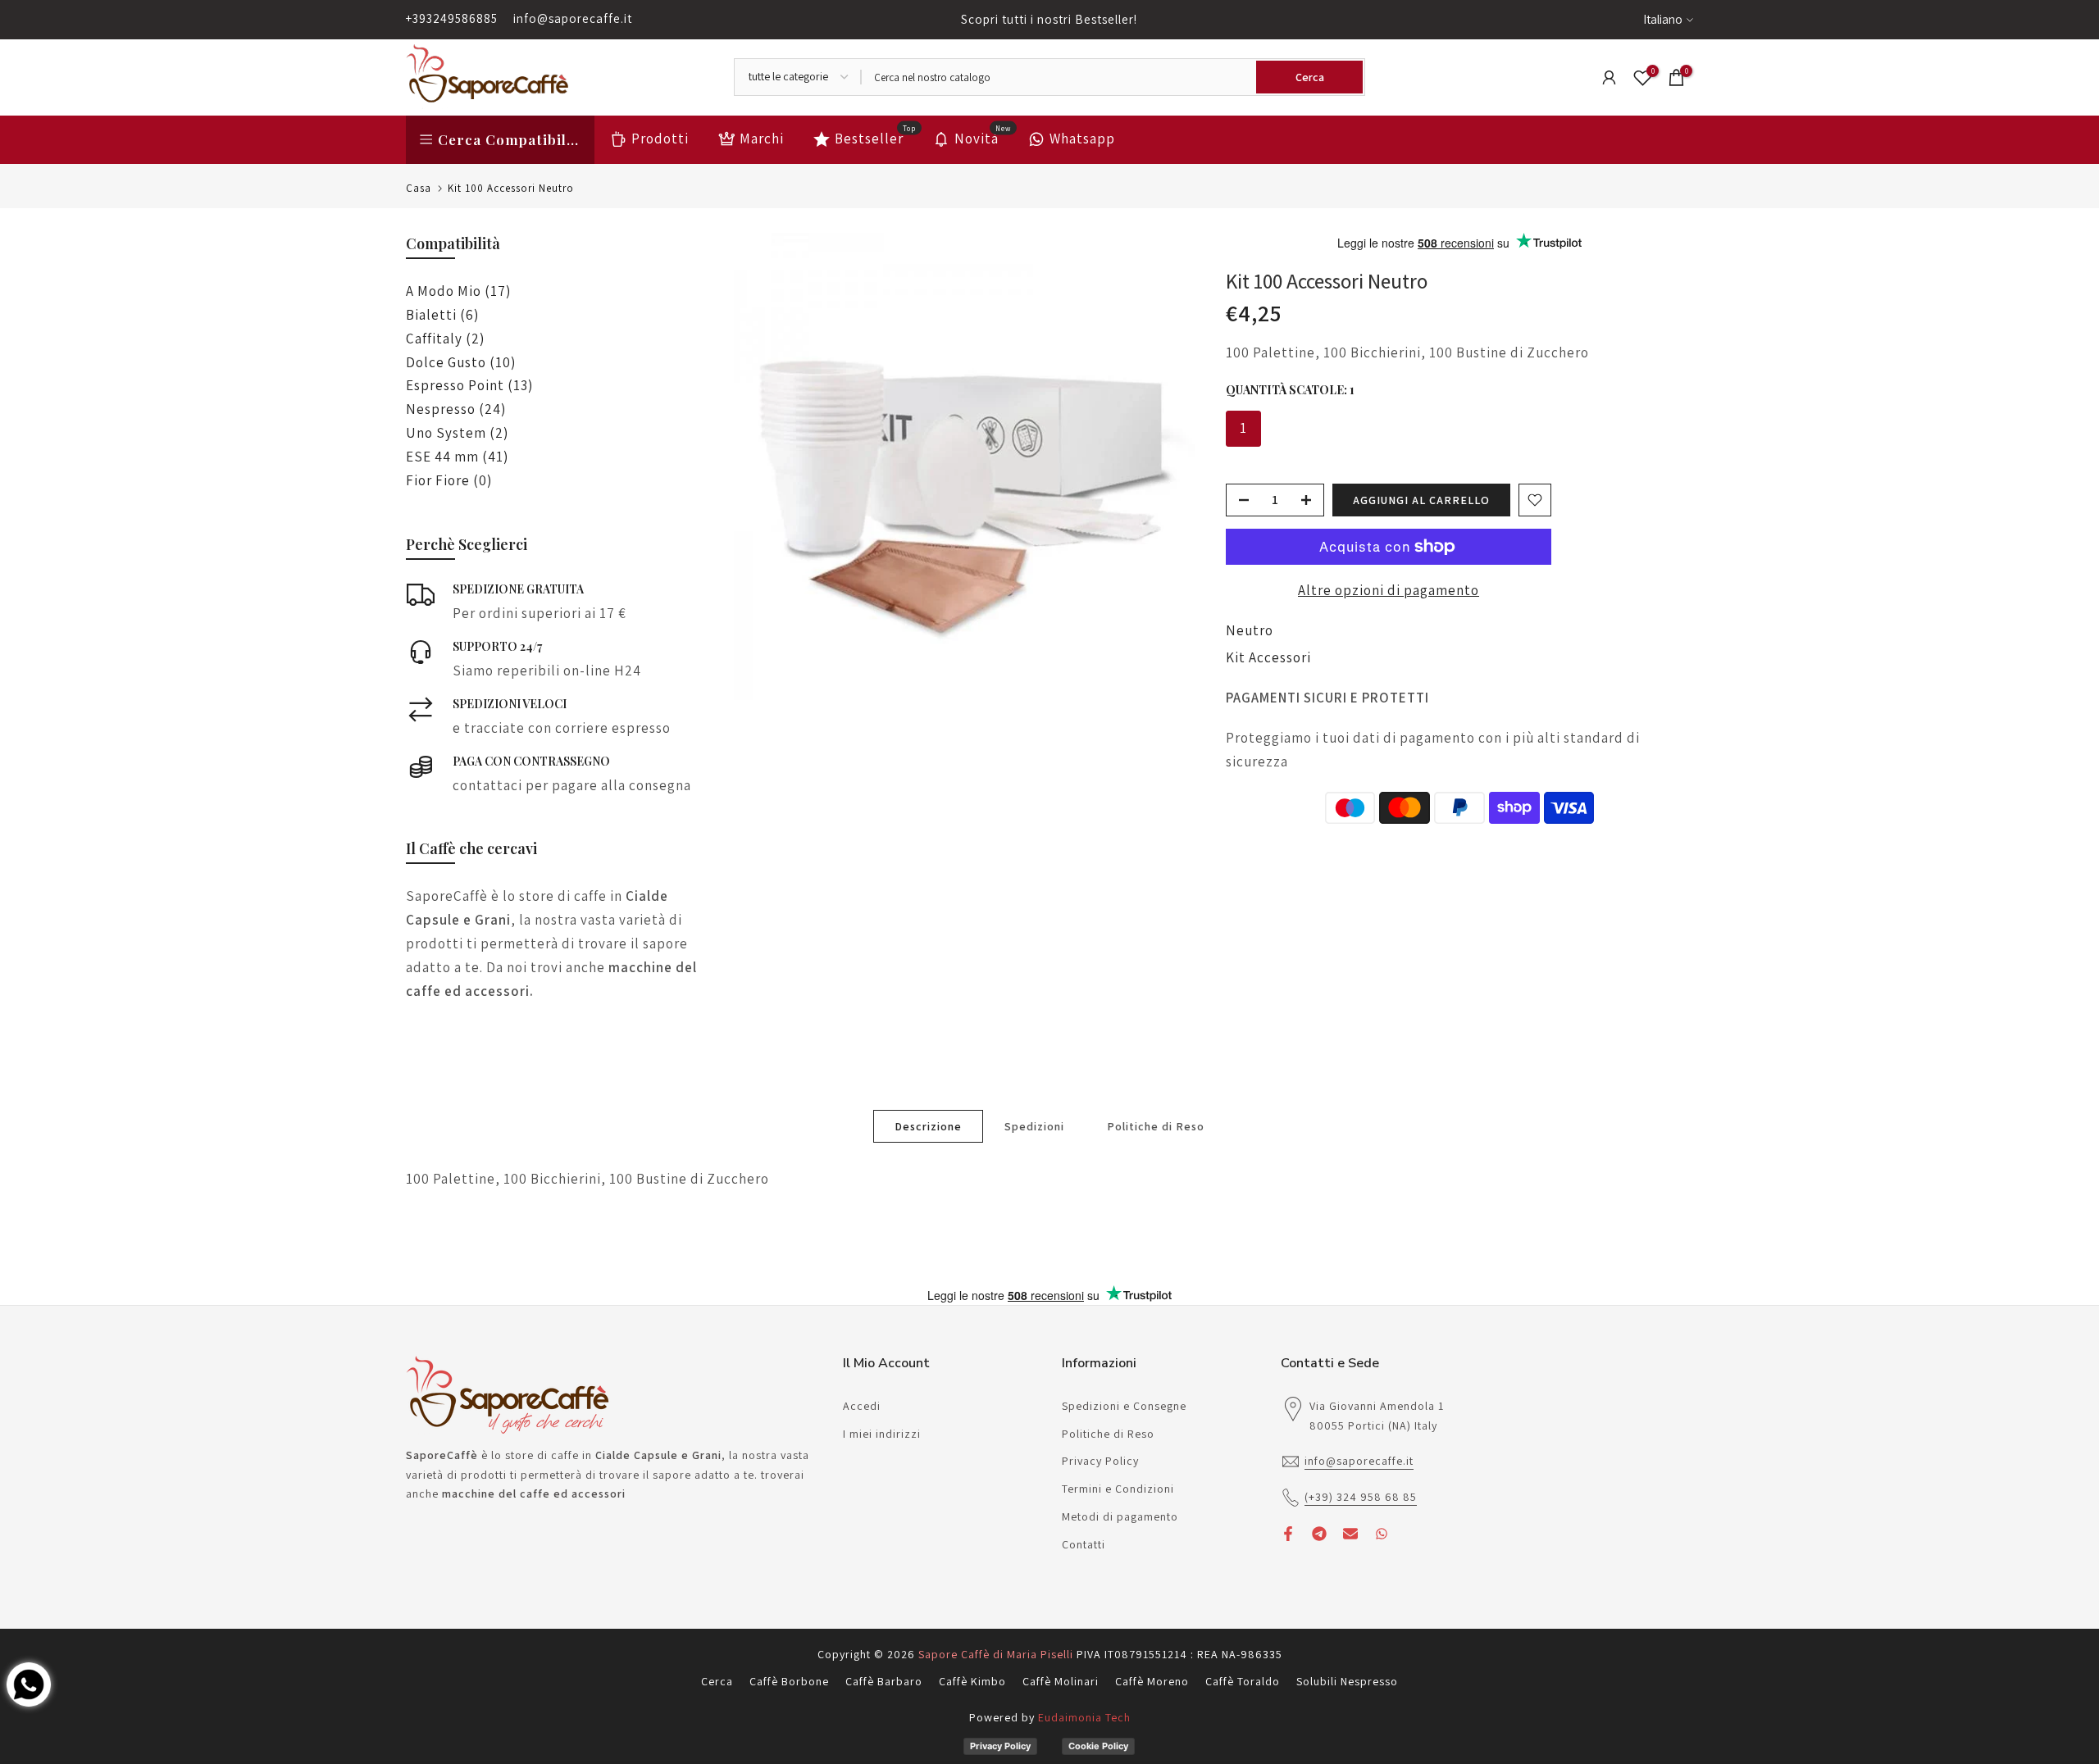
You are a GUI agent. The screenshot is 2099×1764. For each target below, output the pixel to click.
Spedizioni (1034, 1125)
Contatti (1084, 1544)
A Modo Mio (458, 291)
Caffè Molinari (1061, 1681)
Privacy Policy (1100, 1461)
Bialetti (442, 315)
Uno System (457, 433)
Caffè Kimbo (972, 1681)
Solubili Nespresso (1347, 1681)
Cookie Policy (1098, 1746)
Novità (983, 137)
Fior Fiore (449, 480)
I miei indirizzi (882, 1434)
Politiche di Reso (1156, 1125)
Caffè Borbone (789, 1681)
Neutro (1250, 630)
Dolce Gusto (461, 362)
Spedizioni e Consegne (1124, 1406)
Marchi (762, 139)
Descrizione (928, 1125)
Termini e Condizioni (1118, 1489)
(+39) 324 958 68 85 (1361, 1497)
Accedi (862, 1406)
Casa (419, 188)
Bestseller (876, 137)
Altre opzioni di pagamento (1389, 590)
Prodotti (660, 139)
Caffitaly (445, 339)
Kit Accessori (1268, 657)
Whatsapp (1082, 139)
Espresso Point (469, 385)
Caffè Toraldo (1243, 1681)
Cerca (717, 1681)
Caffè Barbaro (884, 1681)
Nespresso (456, 409)
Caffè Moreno (1152, 1681)
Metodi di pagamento (1120, 1516)
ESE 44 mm (457, 457)
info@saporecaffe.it (573, 18)
